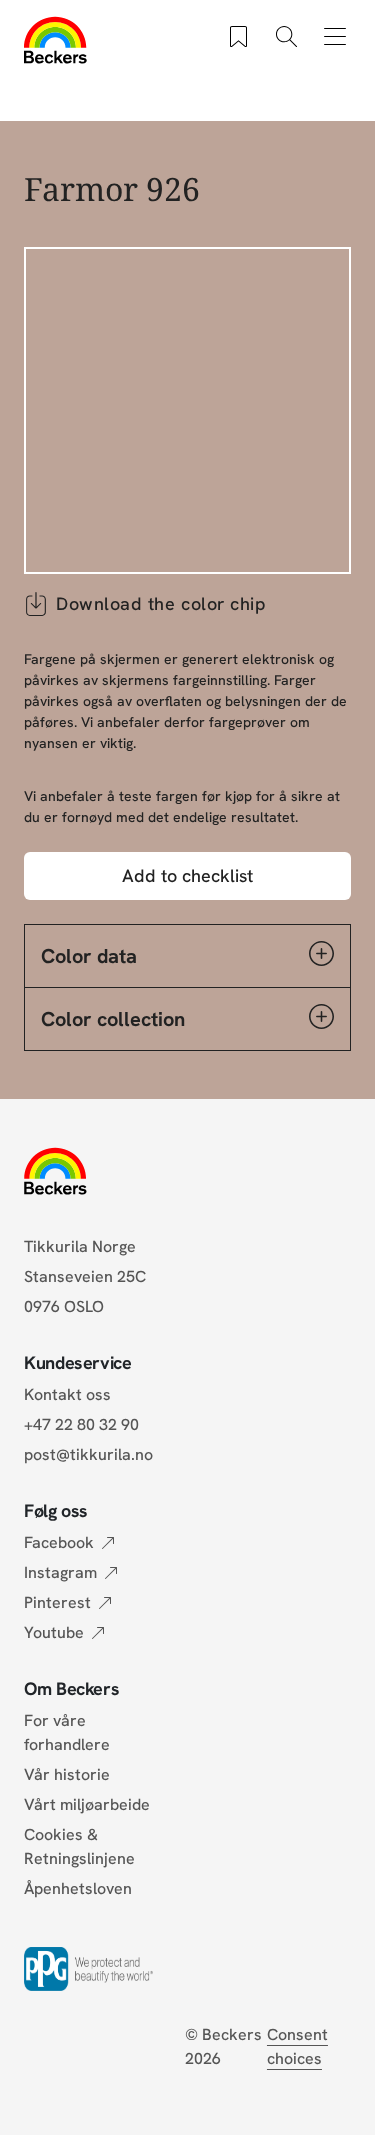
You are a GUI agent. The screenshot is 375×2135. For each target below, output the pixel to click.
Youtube (54, 1632)
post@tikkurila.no (88, 1454)
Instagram (60, 1572)
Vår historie (67, 1774)
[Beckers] (55, 40)
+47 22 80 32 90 (81, 1424)
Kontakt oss (67, 1394)
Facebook (59, 1542)
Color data (89, 956)
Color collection (113, 1019)
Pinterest (57, 1602)
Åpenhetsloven (78, 1888)
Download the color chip (161, 603)
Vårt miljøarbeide (87, 1804)
